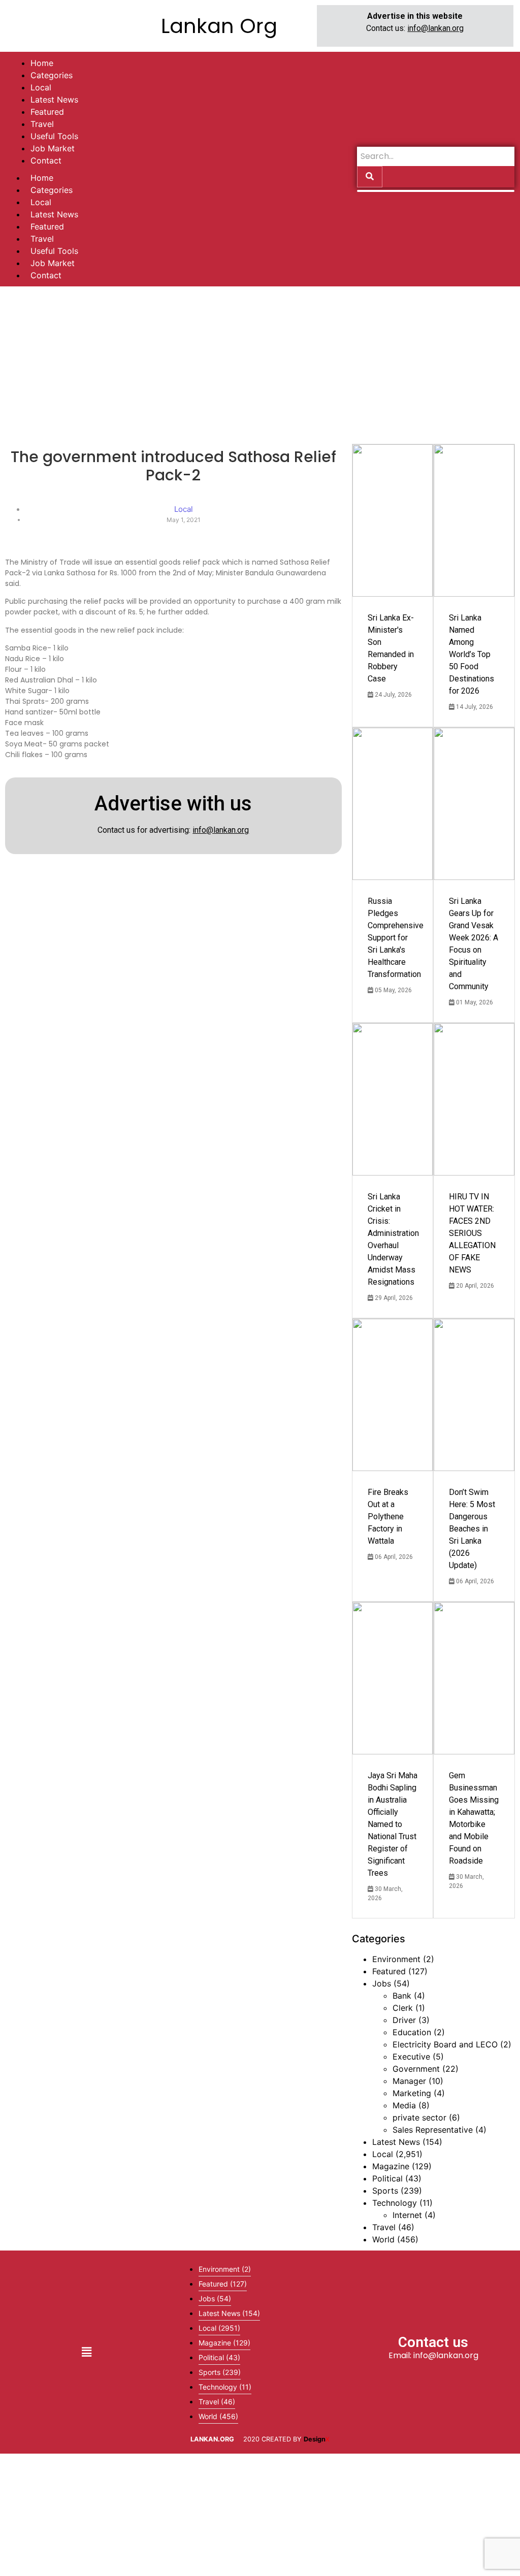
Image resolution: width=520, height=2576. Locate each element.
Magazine (391, 2166)
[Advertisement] (260, 363)
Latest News (54, 214)
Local (41, 202)
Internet (407, 2215)
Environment (396, 1959)
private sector (419, 2117)
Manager (409, 2081)
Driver (404, 2020)
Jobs (382, 1983)
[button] (86, 2352)
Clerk (403, 2008)
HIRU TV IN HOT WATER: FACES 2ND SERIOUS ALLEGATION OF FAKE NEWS (472, 1233)
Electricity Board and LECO (445, 2044)
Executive (411, 2057)
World (383, 2239)
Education (412, 2032)
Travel (42, 239)
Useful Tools (54, 251)
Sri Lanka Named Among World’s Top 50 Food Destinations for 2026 (472, 654)
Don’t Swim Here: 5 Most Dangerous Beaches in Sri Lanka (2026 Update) (472, 1529)
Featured (47, 226)
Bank (402, 1996)
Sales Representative (433, 2130)
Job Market (53, 263)
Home (42, 178)
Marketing (412, 2093)
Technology (395, 2203)
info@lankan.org (435, 28)
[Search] (370, 177)
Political (387, 2178)
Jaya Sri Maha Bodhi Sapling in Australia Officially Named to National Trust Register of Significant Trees (393, 1824)
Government (416, 2069)
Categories (52, 190)
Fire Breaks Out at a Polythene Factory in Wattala (388, 1517)
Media (404, 2105)
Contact (46, 275)
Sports (385, 2191)
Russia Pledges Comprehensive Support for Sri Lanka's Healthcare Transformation (396, 938)
